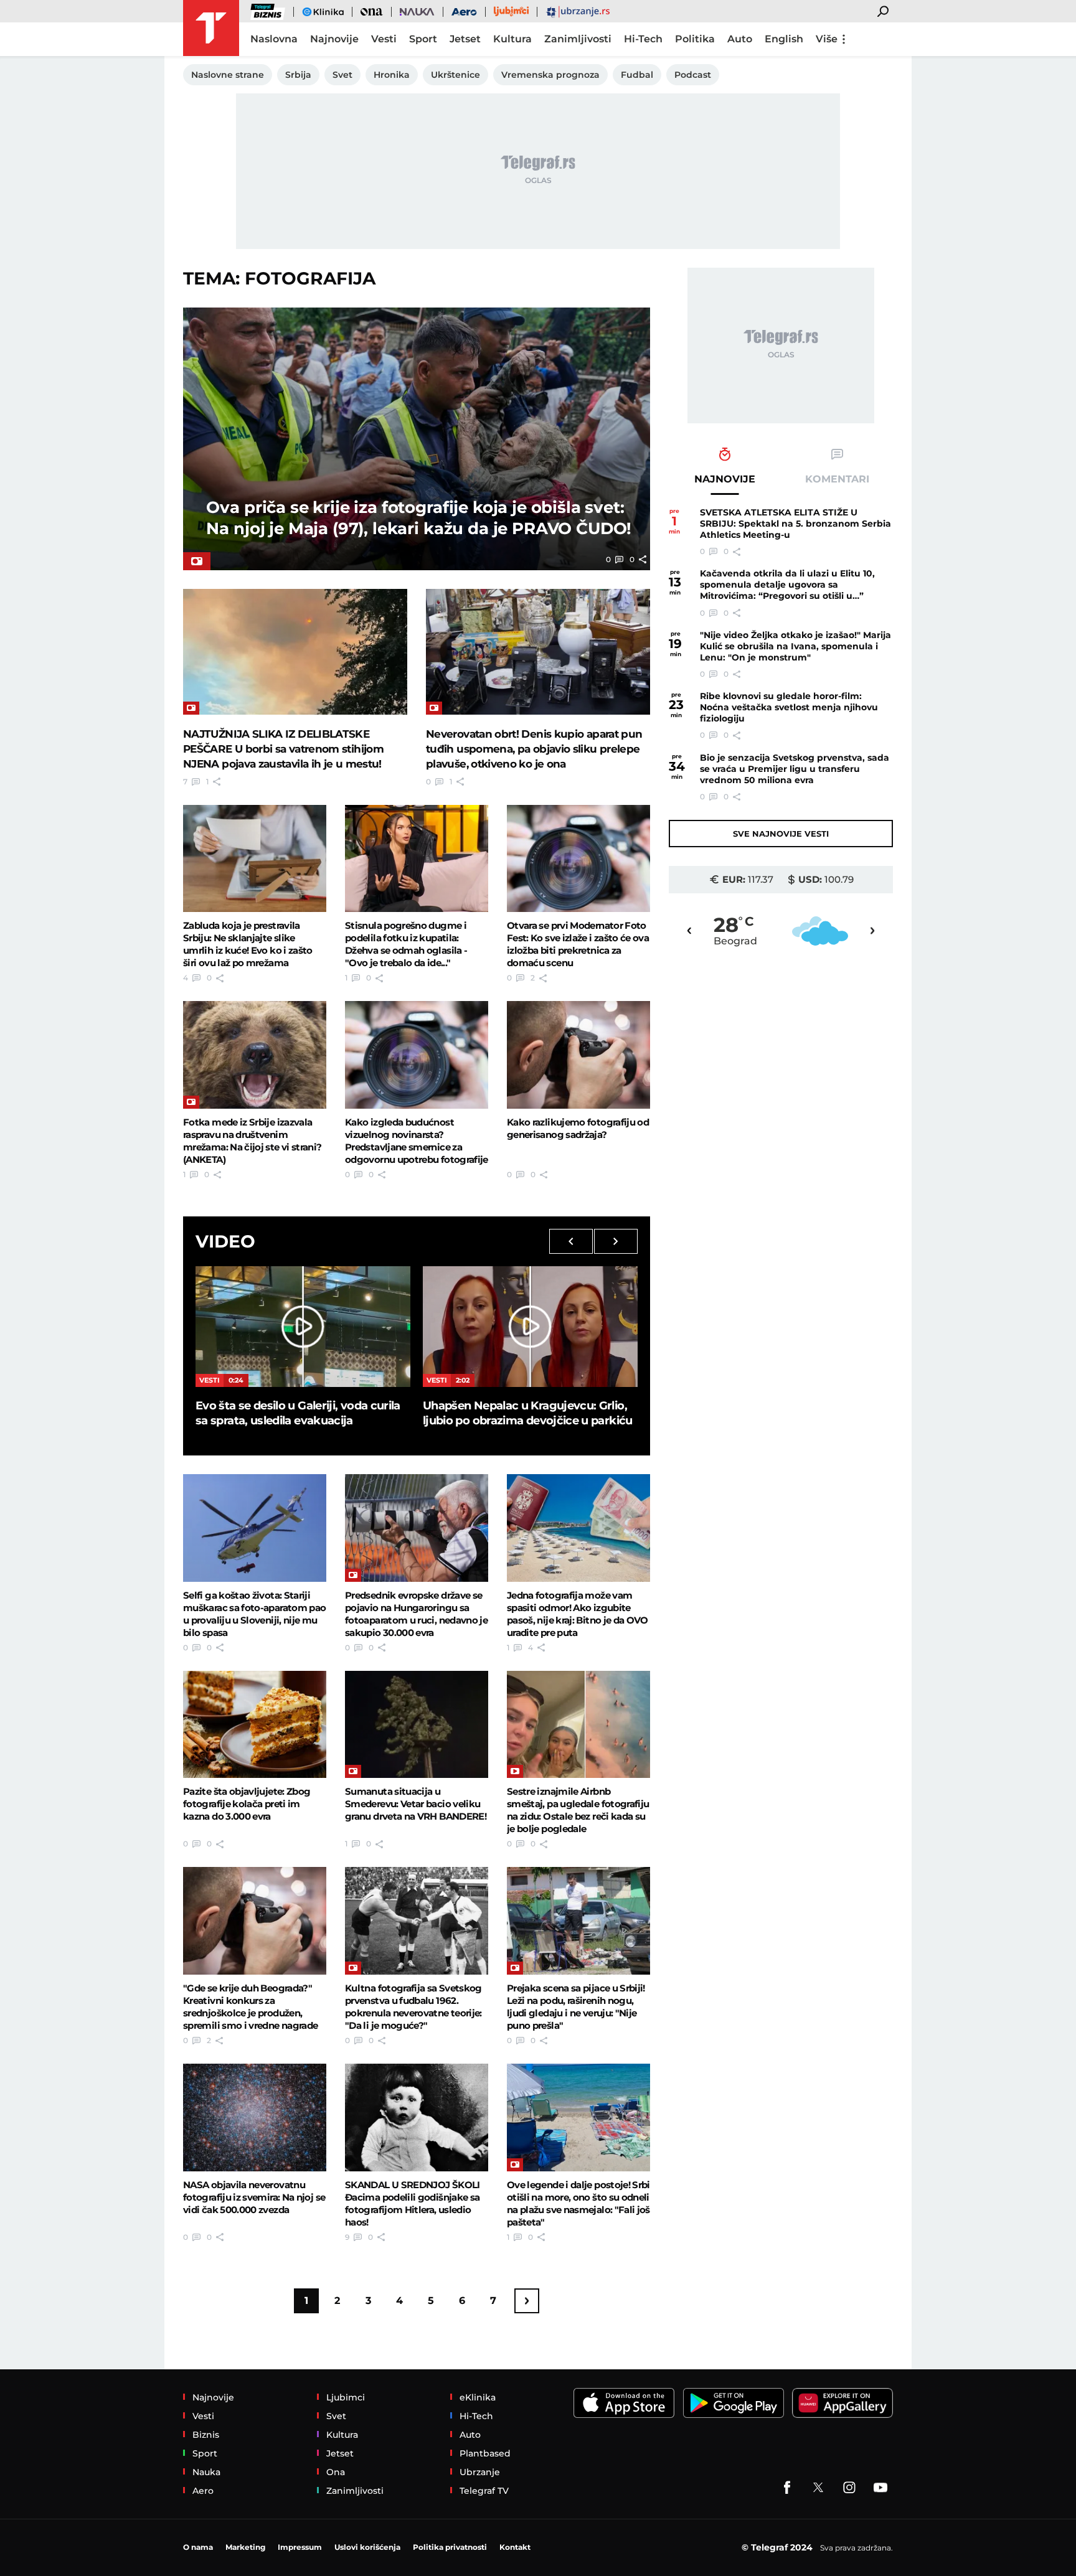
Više (827, 39)
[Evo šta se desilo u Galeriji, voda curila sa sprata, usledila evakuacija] (303, 1327)
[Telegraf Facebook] (787, 2488)
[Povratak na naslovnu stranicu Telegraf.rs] (211, 28)
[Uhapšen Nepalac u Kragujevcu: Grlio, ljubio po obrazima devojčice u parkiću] (530, 1327)
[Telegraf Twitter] (818, 2488)
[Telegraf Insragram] (849, 2488)
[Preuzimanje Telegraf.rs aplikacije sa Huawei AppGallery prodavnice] (842, 2403)
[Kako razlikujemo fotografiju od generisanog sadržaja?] (578, 1055)
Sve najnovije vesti (781, 834)
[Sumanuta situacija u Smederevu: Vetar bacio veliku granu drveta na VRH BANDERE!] (417, 1724)
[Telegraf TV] (880, 2488)
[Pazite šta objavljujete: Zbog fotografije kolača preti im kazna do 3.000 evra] (255, 1724)
